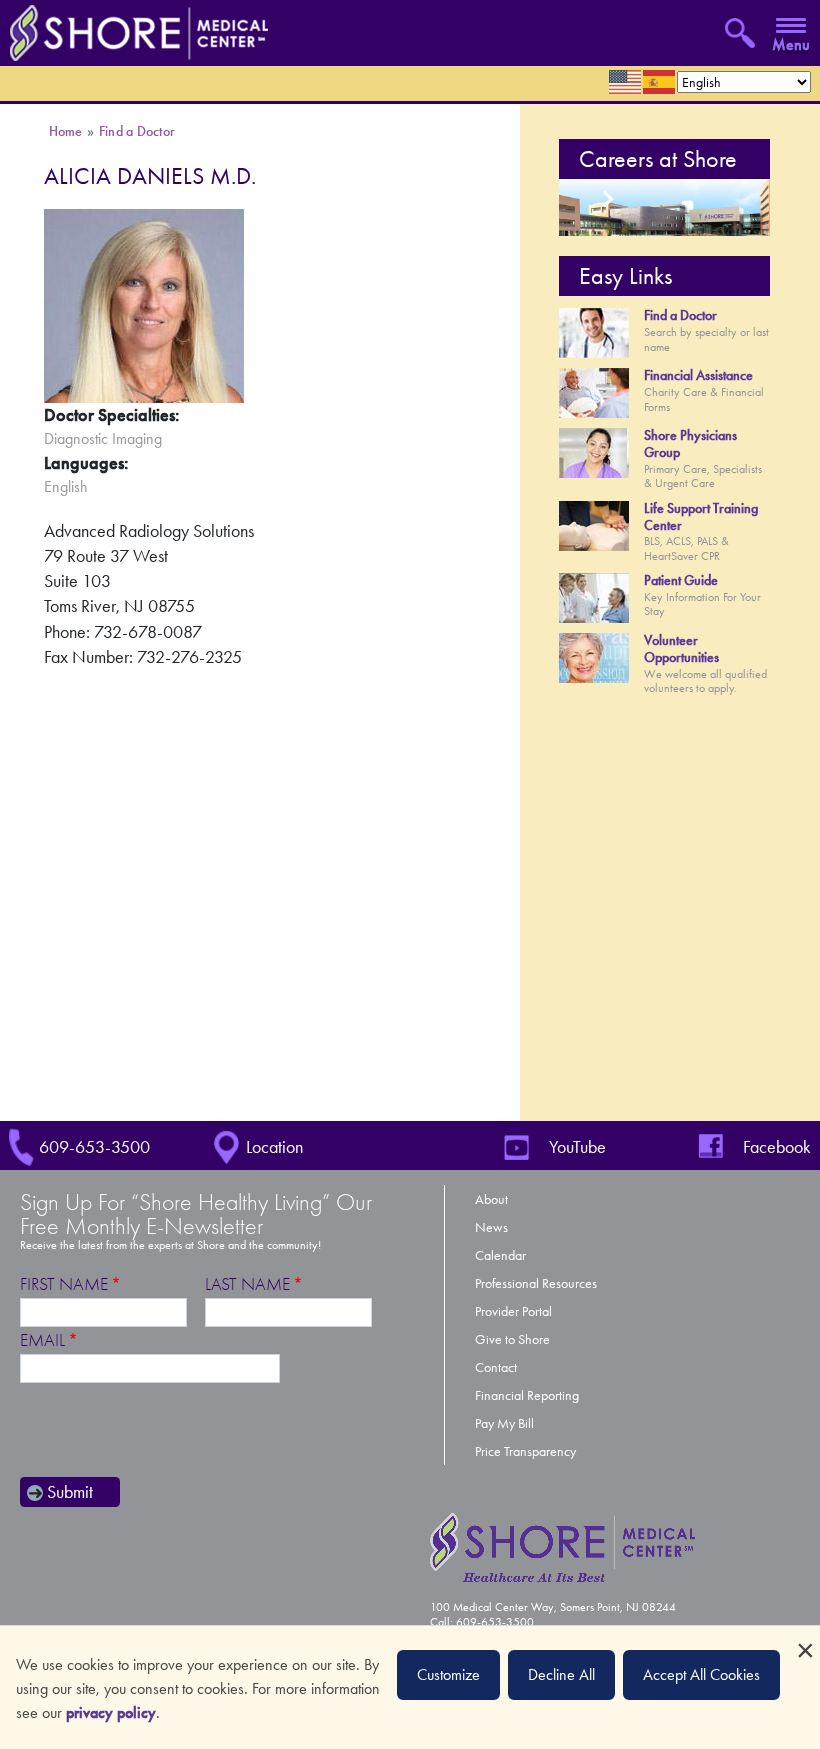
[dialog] (410, 1687)
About (491, 1199)
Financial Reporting (527, 1395)
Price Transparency (525, 1451)
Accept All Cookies (701, 1674)
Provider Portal (513, 1311)
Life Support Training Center (701, 517)
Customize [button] (448, 1674)
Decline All (561, 1674)
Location (274, 1147)
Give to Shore (512, 1339)
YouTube (577, 1147)
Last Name (247, 1284)
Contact (496, 1367)
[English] (626, 82)
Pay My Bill (504, 1423)
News (491, 1227)
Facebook (777, 1147)
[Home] (134, 31)
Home (66, 131)
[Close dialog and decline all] (805, 1638)
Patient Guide (681, 580)
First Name (64, 1284)
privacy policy (111, 1712)
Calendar (500, 1255)
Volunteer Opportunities (681, 649)
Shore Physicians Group (690, 444)
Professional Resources (536, 1283)
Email (42, 1340)
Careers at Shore (658, 159)
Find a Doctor (137, 131)
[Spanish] (660, 82)
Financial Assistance (698, 375)
